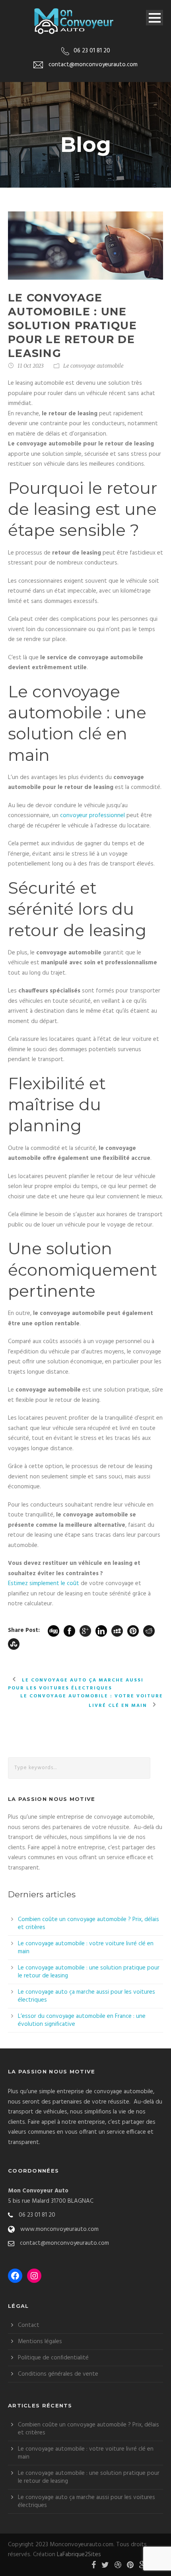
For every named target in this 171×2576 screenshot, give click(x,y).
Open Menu (154, 18)
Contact (29, 2325)
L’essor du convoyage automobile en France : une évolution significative (82, 2020)
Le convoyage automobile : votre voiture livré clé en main (86, 1948)
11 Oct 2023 (31, 366)
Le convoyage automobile (93, 366)
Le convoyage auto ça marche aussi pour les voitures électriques (86, 1996)
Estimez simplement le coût (44, 1584)
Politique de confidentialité (53, 2358)
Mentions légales (40, 2342)
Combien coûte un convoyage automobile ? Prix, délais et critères (88, 1923)
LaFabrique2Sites (79, 2555)
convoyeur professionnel (92, 816)
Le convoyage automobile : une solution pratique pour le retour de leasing (89, 1972)
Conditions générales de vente (58, 2374)
